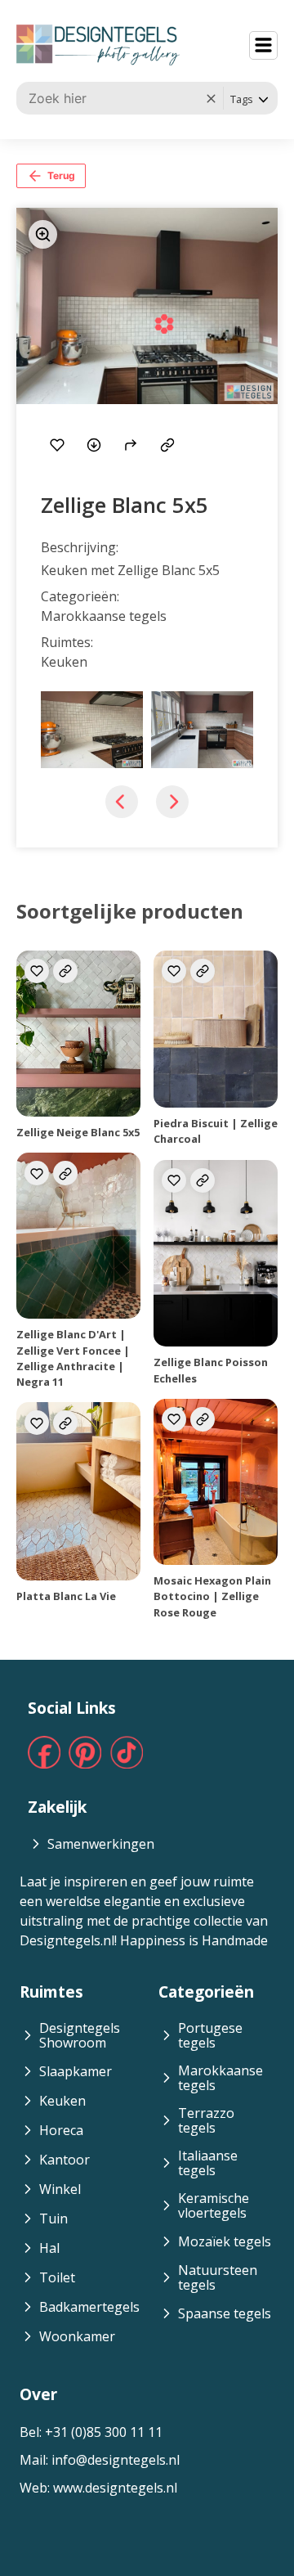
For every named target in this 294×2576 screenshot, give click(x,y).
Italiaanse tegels (208, 2163)
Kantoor (65, 2160)
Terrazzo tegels (206, 2120)
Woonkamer (77, 2336)
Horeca (61, 2130)
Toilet (57, 2277)
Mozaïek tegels (225, 2241)
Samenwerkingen (101, 1844)
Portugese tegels (210, 2035)
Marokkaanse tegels (220, 2078)
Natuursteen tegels (218, 2277)
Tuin (53, 2219)
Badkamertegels (89, 2307)
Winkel (60, 2189)
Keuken (62, 2101)
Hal (49, 2248)
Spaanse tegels (225, 2313)
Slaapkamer (76, 2071)
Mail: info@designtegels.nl (100, 2460)
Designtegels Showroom (80, 2035)
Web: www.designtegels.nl (98, 2488)
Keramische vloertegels (214, 2205)
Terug (61, 175)
